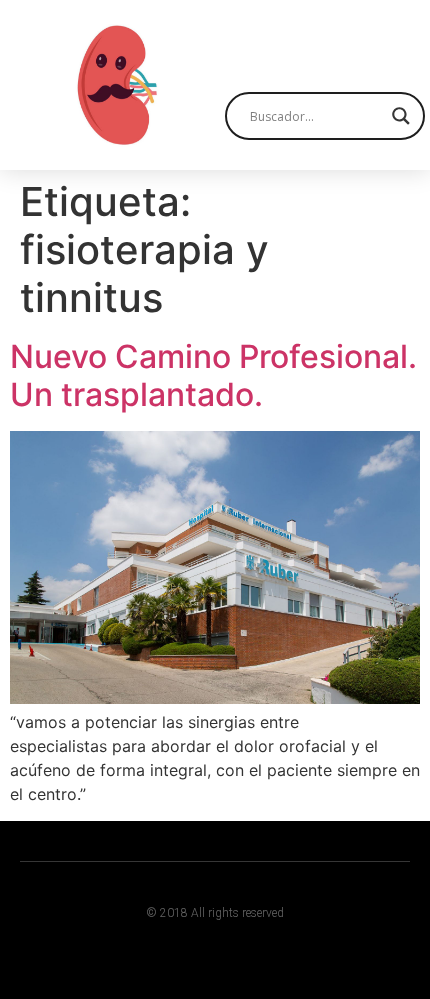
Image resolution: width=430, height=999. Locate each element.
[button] (391, 42)
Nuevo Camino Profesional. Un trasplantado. (213, 375)
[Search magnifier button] (401, 116)
